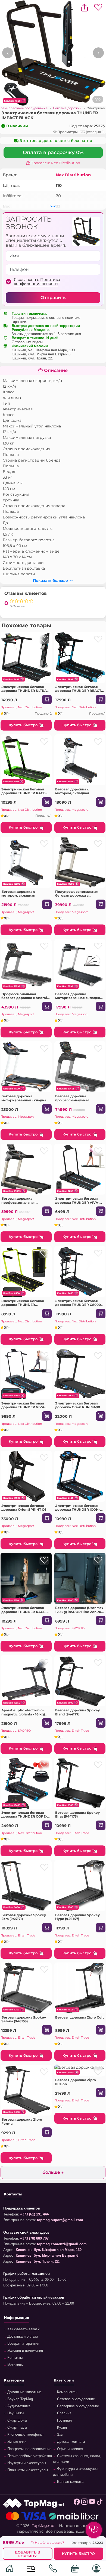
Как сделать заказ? (23, 2329)
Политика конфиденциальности (37, 282)
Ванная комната (70, 2482)
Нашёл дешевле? (49, 2543)
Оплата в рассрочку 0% (53, 153)
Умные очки (16, 2442)
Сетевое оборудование (75, 2399)
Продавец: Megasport (71, 810)
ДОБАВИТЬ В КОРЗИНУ (27, 2554)
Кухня (61, 2428)
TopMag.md (43, 2526)
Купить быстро (23, 725)
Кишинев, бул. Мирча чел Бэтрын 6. (42, 354)
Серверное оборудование (77, 2406)
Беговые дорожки (68, 108)
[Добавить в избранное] (44, 639)
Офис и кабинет (70, 2449)
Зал (60, 2435)
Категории (14, 2380)
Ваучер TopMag (20, 2399)
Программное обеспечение (29, 2449)
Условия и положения (25, 2351)
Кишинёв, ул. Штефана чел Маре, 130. (44, 350)
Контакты (14, 2358)
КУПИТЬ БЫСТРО (78, 2554)
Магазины (15, 2365)
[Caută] (31, 2569)
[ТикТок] (100, 2503)
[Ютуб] (92, 2503)
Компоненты (67, 2392)
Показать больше (50, 580)
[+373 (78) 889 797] (53, 2569)
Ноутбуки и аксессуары (26, 2463)
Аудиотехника (18, 2406)
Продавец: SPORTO (69, 1628)
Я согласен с (37, 282)
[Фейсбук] (77, 2503)
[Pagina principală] (10, 2569)
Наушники (15, 2413)
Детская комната (70, 2442)
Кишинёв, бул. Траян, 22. (32, 358)
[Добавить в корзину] (47, 700)
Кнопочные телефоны (25, 2435)
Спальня (64, 2413)
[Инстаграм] (84, 2503)
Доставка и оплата (22, 2337)
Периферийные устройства (29, 2456)
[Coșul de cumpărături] (75, 2569)
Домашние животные (24, 2392)
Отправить (53, 298)
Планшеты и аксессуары (27, 2470)
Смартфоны (17, 2421)
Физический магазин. (30, 346)
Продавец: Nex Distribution (55, 163)
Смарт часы (17, 2428)
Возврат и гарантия (23, 2344)
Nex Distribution (73, 175)
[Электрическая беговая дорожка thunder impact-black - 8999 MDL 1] (53, 53)
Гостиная (64, 2421)
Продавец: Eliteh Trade (72, 1731)
